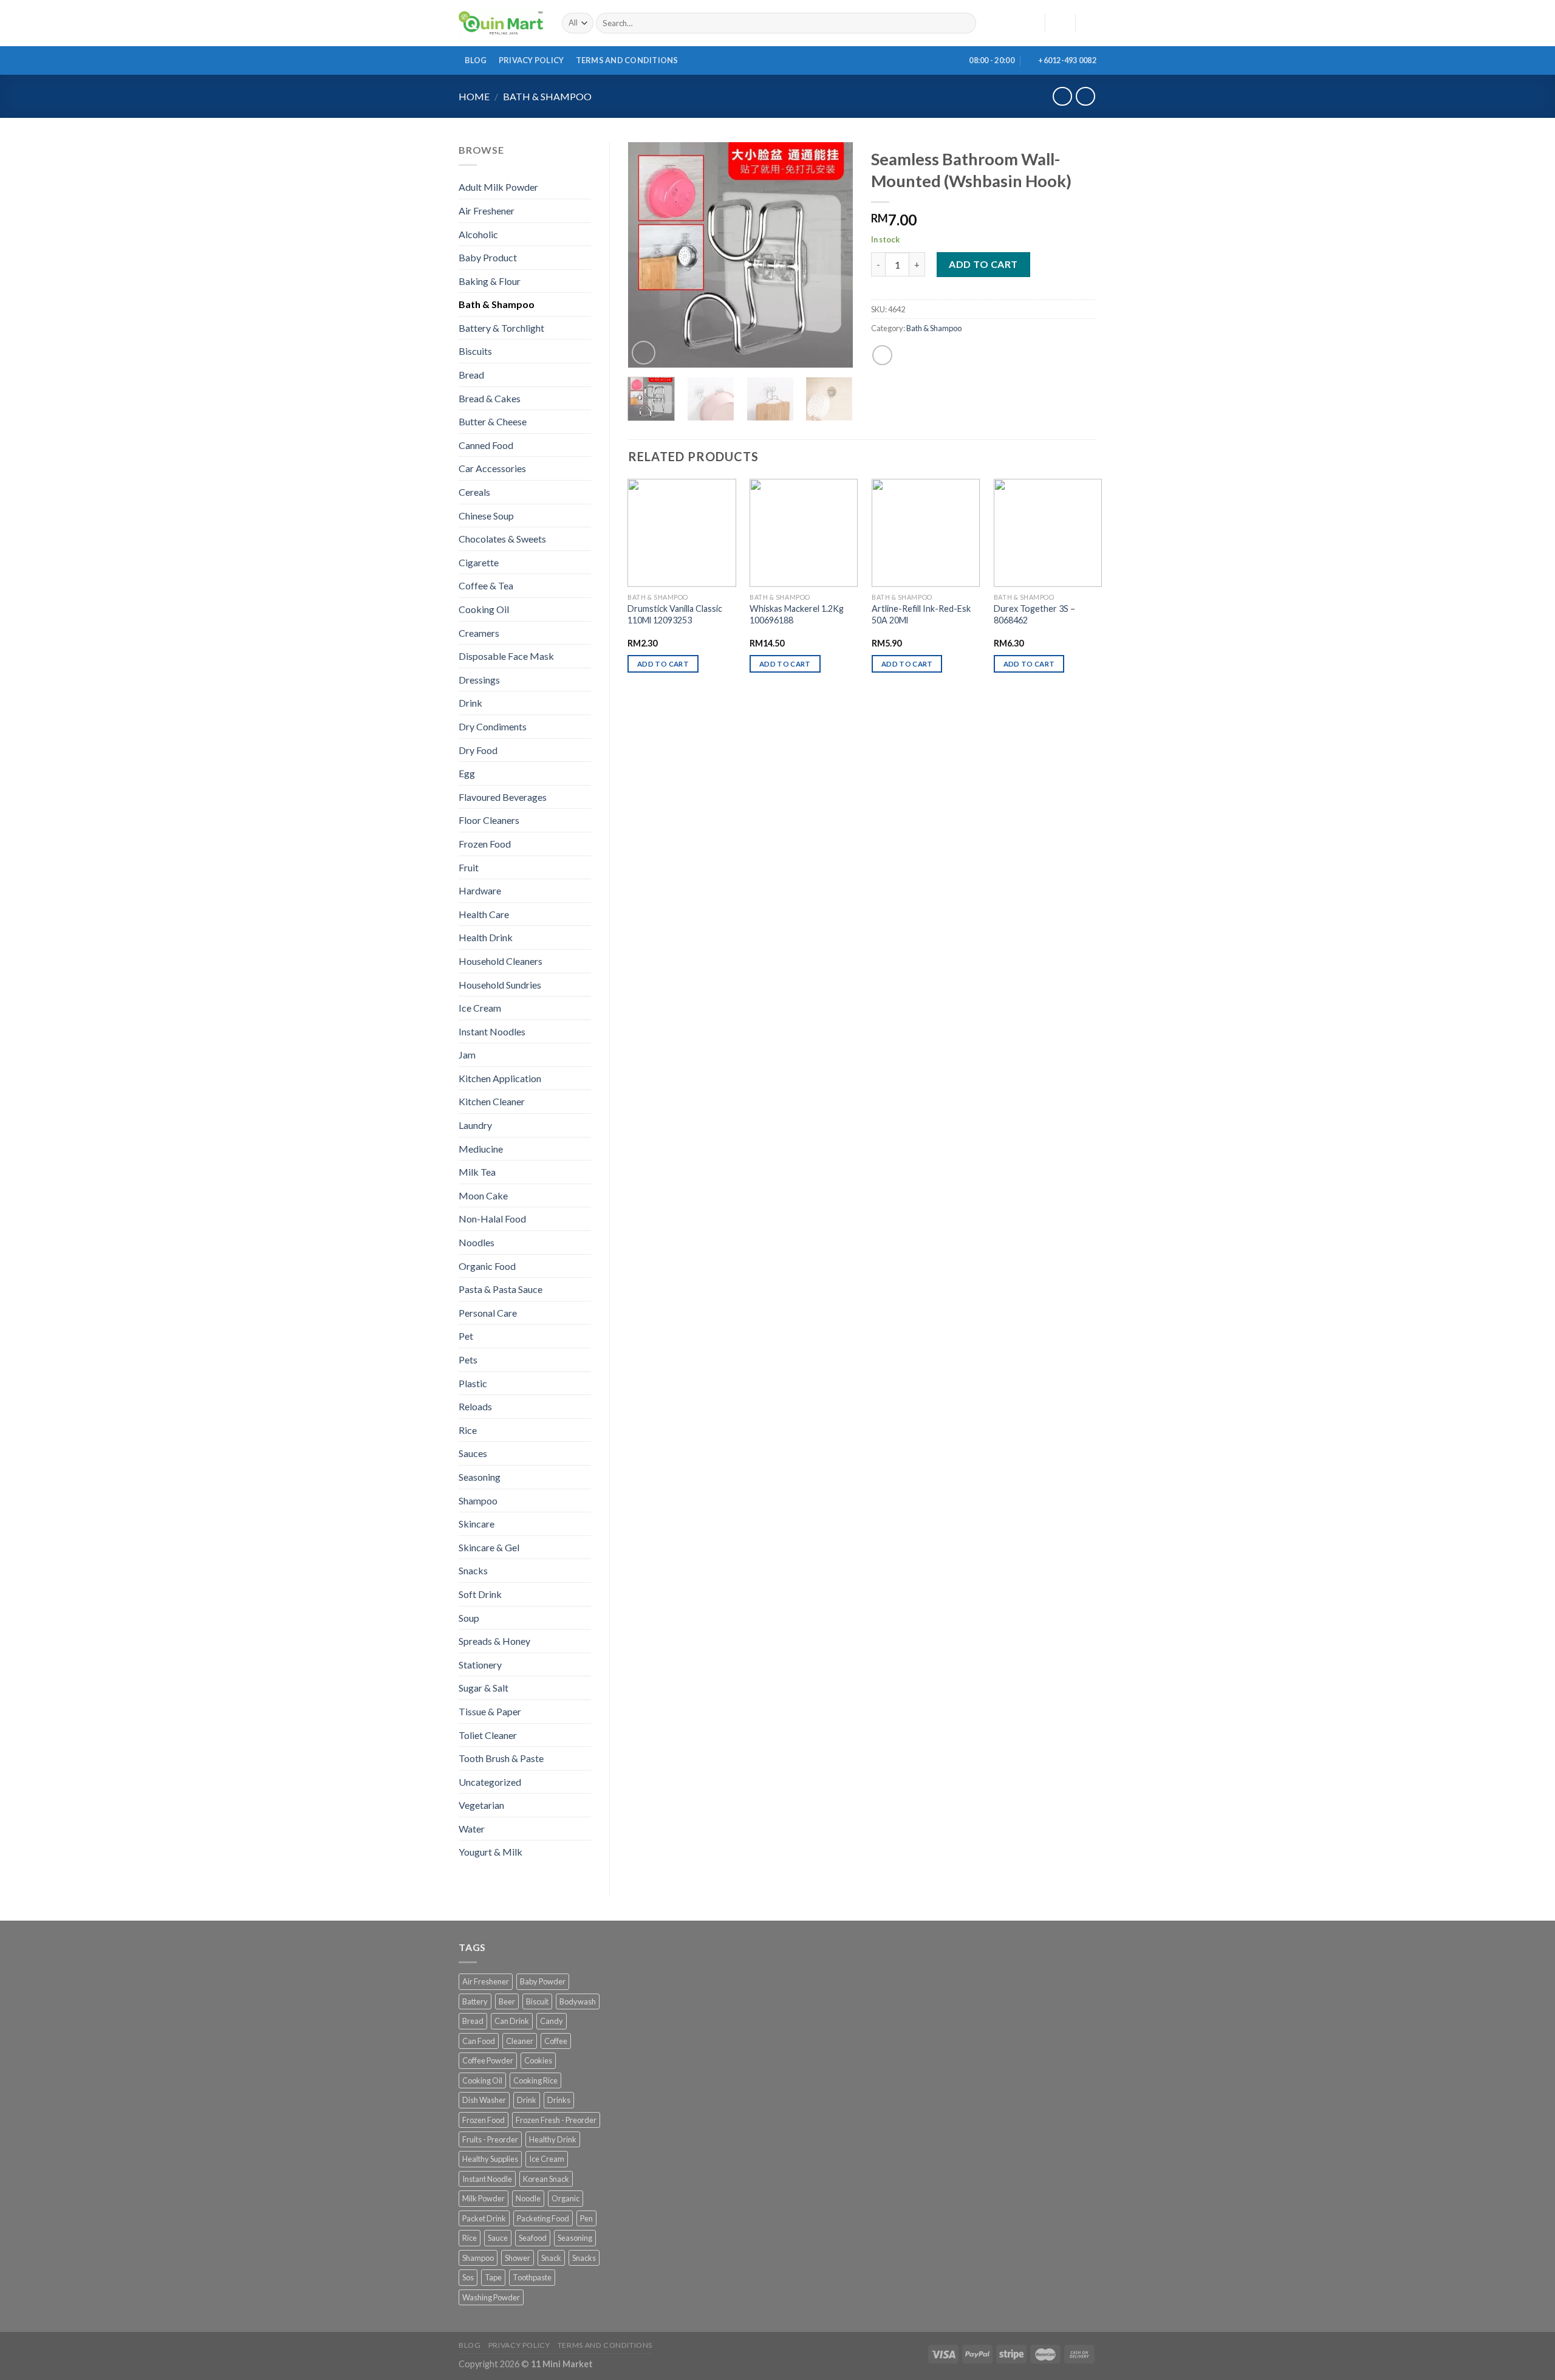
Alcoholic (478, 234)
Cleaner (520, 2041)
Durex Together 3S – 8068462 (1034, 614)
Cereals (474, 492)
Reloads (475, 1406)
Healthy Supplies (490, 2159)
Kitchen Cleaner (492, 1101)
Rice (468, 1430)
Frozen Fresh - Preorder (556, 2120)
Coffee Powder (488, 2060)
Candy (552, 2021)
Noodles (477, 1242)
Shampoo (478, 1500)
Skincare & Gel (489, 1547)
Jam (467, 1055)
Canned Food (486, 445)
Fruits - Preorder (490, 2139)
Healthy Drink (553, 2139)
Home (474, 96)
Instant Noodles (492, 1031)
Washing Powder (491, 2297)
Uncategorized (490, 1782)
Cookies (538, 2060)
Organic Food (487, 1266)
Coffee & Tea (486, 585)
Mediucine (481, 1149)
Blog (476, 60)
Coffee (556, 2041)
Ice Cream (480, 1008)
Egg (467, 773)
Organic (566, 2198)
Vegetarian (481, 1805)
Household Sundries (500, 985)
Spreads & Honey (494, 1641)
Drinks (559, 2100)
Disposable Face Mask (506, 656)
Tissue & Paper (490, 1711)
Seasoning (480, 1477)
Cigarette (479, 562)
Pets (468, 1360)
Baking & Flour (490, 281)
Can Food (479, 2041)
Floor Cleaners (489, 820)
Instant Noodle (487, 2179)
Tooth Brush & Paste (501, 1758)
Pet (466, 1336)
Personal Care (488, 1313)
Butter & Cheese (493, 421)
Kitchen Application (500, 1078)
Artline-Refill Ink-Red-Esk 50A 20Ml (921, 614)
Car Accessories (492, 468)
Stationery (480, 1665)
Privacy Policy (531, 60)
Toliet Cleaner (488, 1735)
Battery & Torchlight (501, 328)
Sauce (498, 2238)
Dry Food (478, 750)
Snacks (473, 1570)
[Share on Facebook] (882, 355)
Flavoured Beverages (503, 797)
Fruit (469, 867)
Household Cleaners (501, 961)
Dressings (479, 680)
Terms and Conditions (627, 60)
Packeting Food (543, 2218)
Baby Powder (543, 1981)
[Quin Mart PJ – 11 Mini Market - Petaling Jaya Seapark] (501, 23)
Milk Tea (477, 1172)
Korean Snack (546, 2179)
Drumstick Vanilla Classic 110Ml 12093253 (675, 614)
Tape (493, 2277)
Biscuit (537, 2001)
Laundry (475, 1125)
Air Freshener (487, 211)
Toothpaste (532, 2277)
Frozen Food (485, 844)
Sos (468, 2277)
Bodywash (578, 2001)
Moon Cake (483, 1195)
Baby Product (488, 257)
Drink (470, 703)
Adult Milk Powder (498, 187)
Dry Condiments (493, 726)
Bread (471, 375)
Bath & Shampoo (547, 96)
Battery (475, 2001)
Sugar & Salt (484, 1688)
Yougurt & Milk (490, 1852)
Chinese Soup (486, 516)
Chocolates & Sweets (502, 539)
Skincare (477, 1524)
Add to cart (983, 264)
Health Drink (486, 937)
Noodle (528, 2198)
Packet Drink (484, 2218)
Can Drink (512, 2021)
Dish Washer (484, 2100)
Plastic (473, 1383)
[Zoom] (644, 353)
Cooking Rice (535, 2080)
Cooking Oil (484, 609)
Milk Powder (484, 2198)
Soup (469, 1618)
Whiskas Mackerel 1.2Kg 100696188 (797, 614)
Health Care (484, 914)
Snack (551, 2258)
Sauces (473, 1453)
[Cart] (1090, 23)
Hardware (480, 890)
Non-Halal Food (492, 1219)
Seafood (533, 2238)
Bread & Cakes (490, 398)
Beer (507, 2001)
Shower (518, 2258)
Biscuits (475, 351)
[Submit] (964, 23)
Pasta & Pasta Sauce (501, 1289)
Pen (586, 2218)
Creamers (479, 633)
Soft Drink (480, 1594)
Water (472, 1829)
